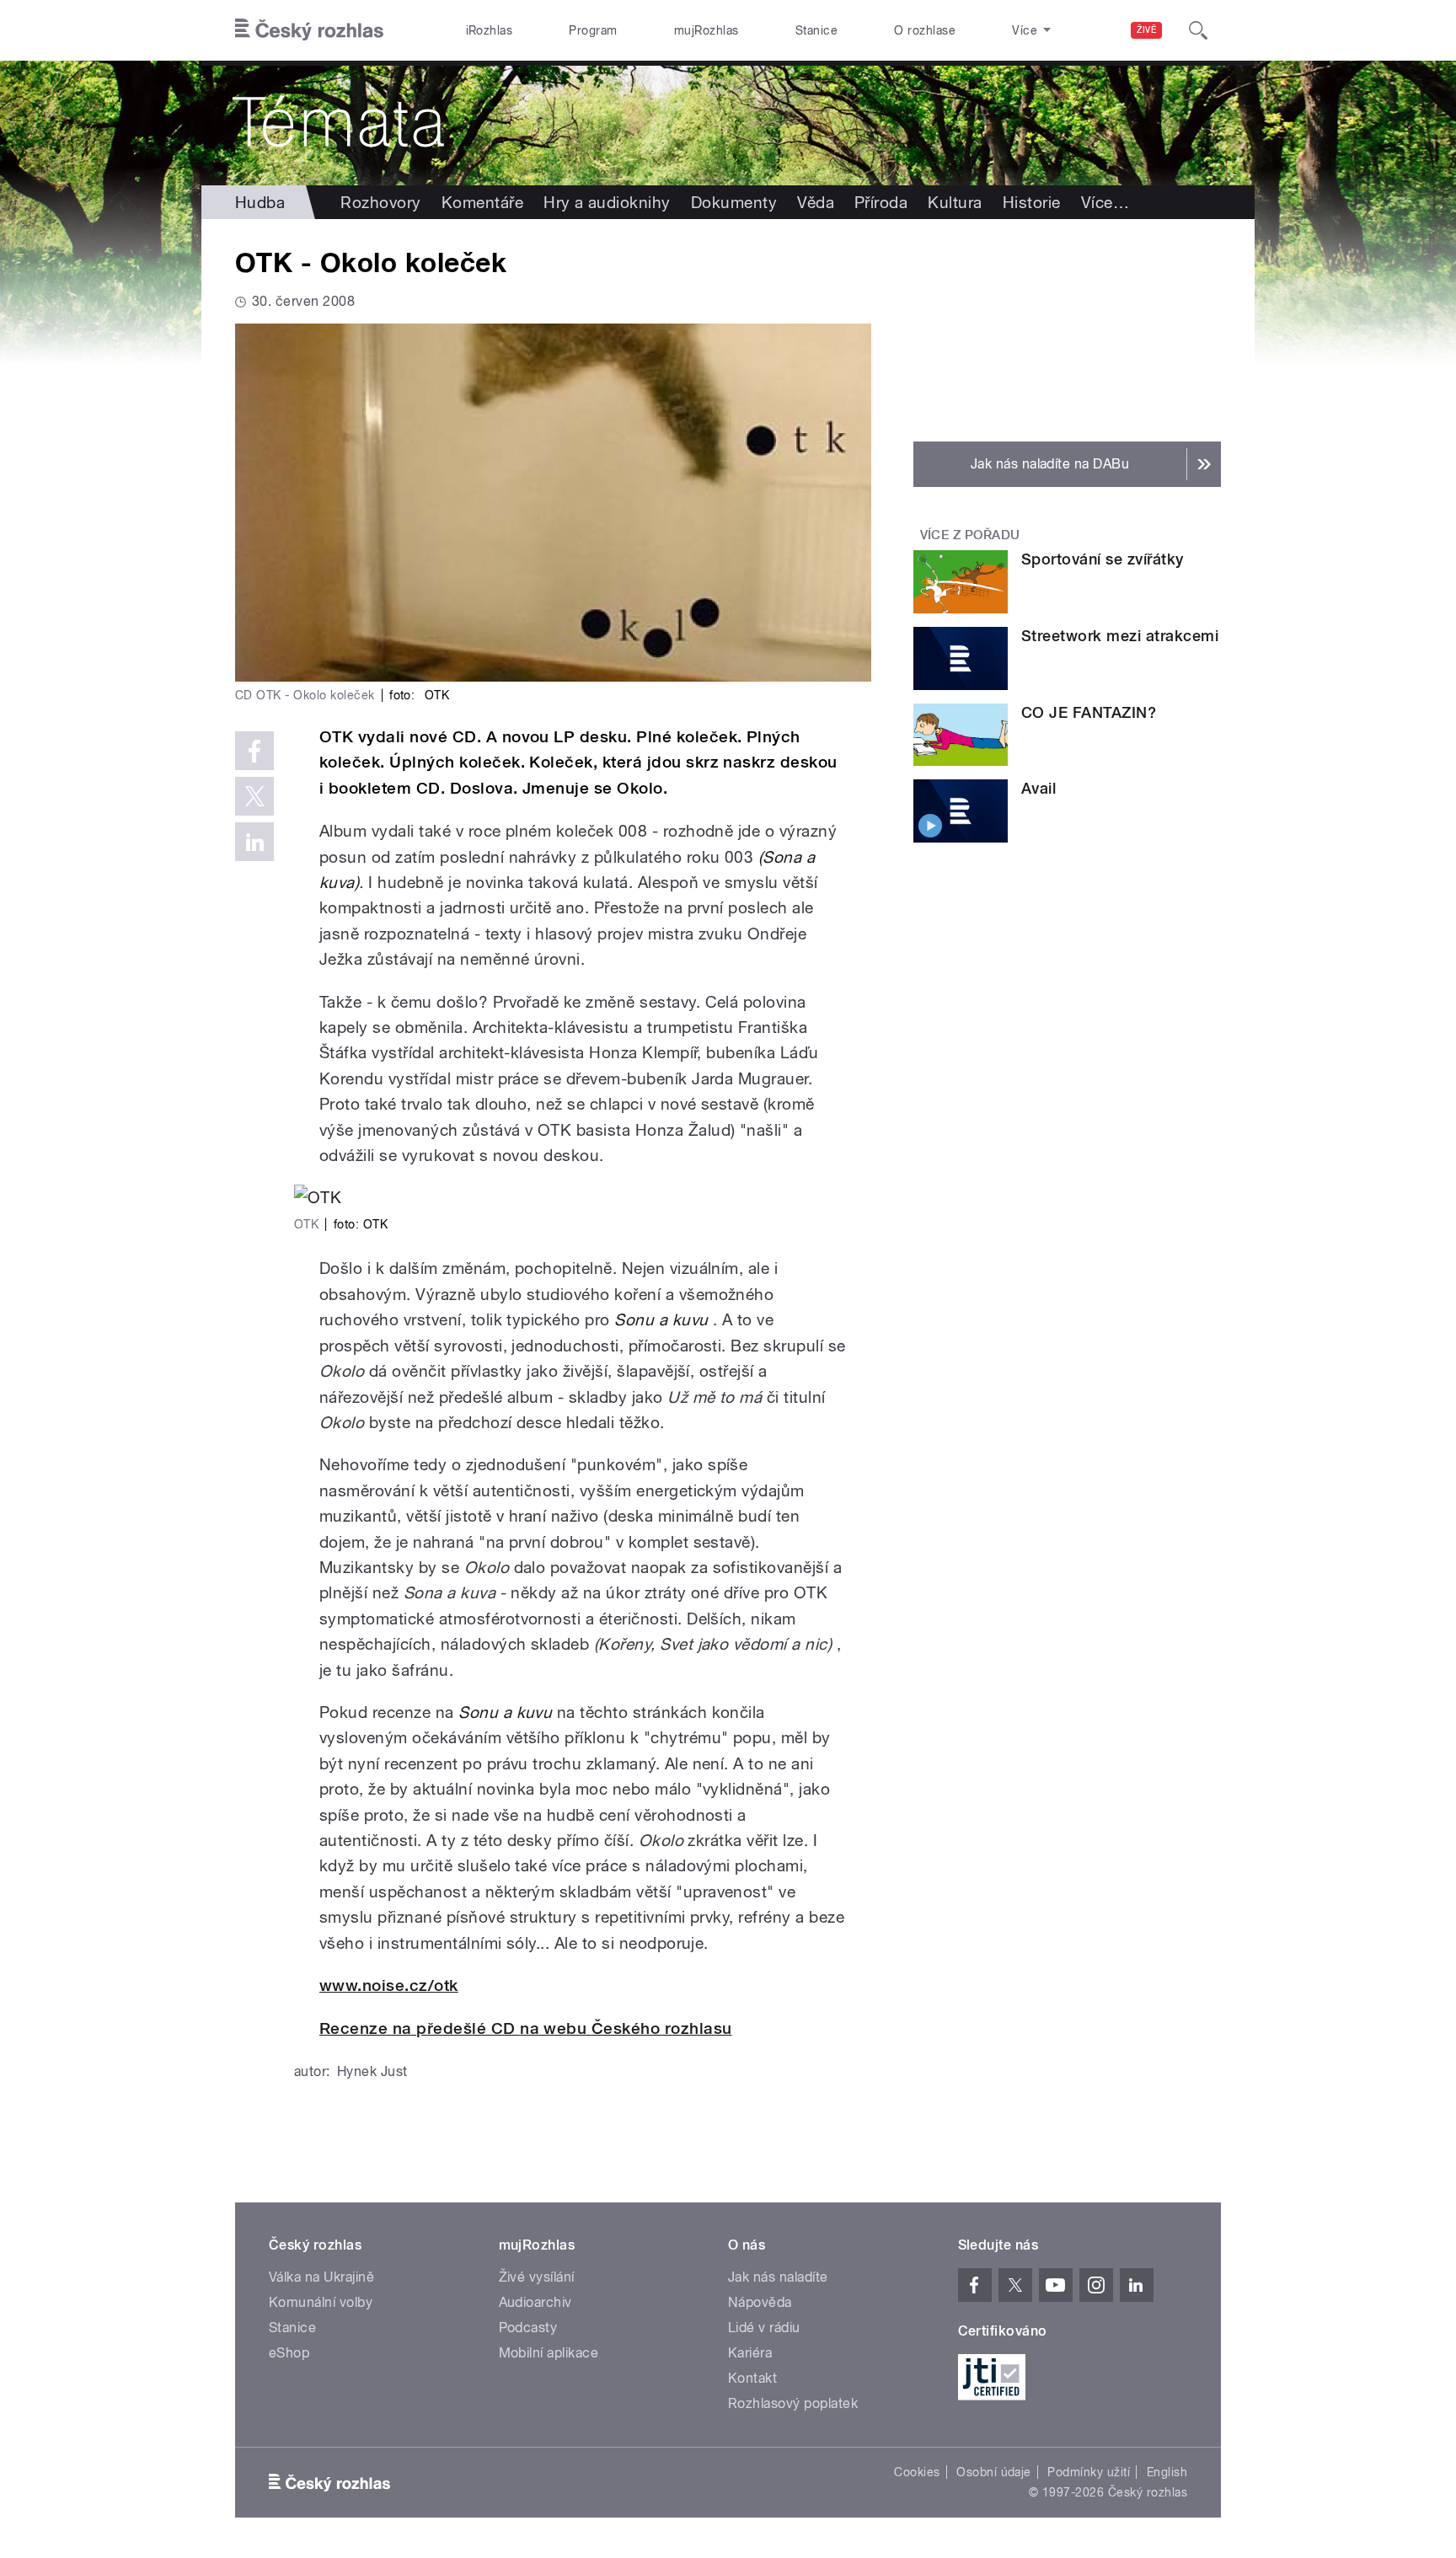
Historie (1032, 202)
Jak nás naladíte (778, 2277)
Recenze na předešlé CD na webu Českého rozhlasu (526, 2028)
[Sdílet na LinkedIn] (254, 842)
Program (593, 30)
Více (1105, 202)
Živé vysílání (537, 2277)
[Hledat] (1198, 30)
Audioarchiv (535, 2302)
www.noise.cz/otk (389, 1985)
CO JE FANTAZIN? (1089, 712)
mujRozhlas (707, 30)
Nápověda (760, 2302)
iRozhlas (490, 30)
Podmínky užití (1089, 2472)
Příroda (881, 202)
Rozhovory (380, 202)
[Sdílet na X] (254, 796)
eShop (289, 2353)
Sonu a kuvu (661, 1319)
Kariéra (750, 2353)
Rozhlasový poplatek (793, 2403)
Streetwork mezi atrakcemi (1120, 636)
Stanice (816, 30)
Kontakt (752, 2378)
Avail (1038, 788)
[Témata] (728, 123)
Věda (816, 202)
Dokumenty (734, 202)
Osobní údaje (994, 2472)
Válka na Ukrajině (321, 2277)
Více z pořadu (970, 535)
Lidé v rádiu (764, 2328)
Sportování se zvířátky (1103, 559)
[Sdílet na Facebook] (254, 751)
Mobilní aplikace (549, 2353)
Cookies (917, 2472)
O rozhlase (925, 30)
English (1167, 2472)
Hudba (260, 202)
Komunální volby (321, 2302)
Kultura (955, 202)
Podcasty (528, 2328)
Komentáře (482, 202)
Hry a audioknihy (607, 202)
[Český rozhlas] (309, 30)
